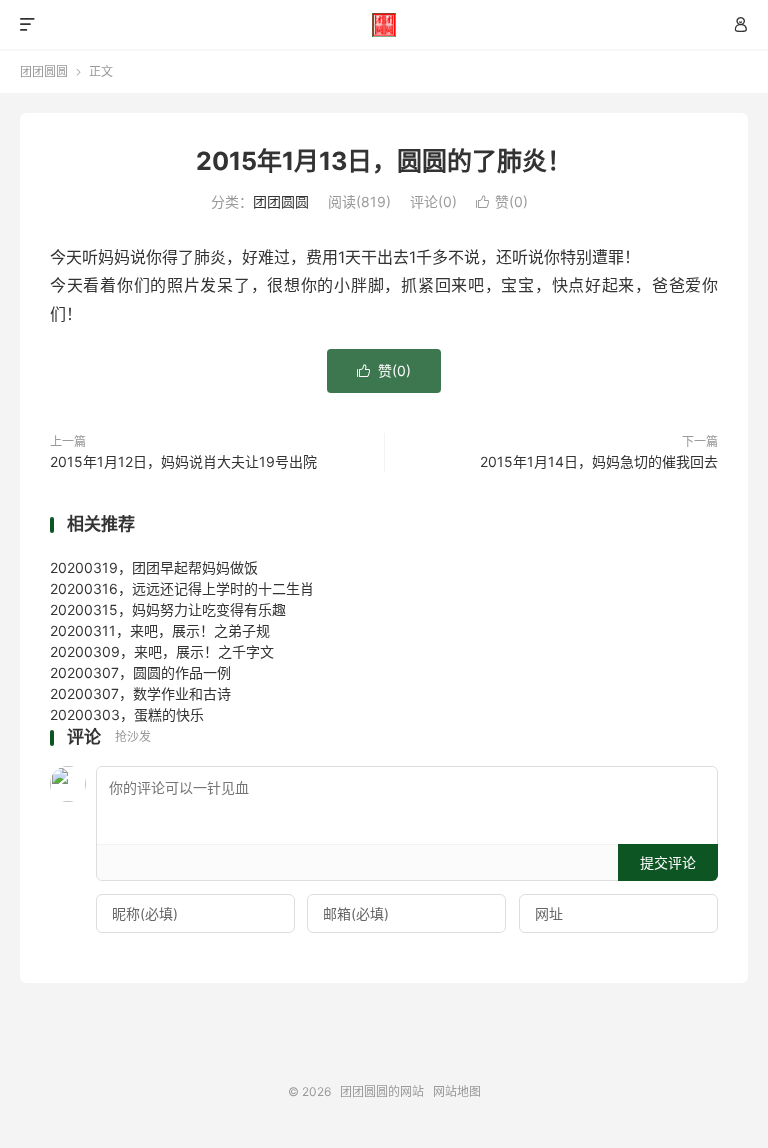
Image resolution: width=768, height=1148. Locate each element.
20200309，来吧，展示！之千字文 (162, 651)
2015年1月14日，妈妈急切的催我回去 (599, 461)
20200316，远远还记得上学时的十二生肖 (182, 588)
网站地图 (457, 1091)
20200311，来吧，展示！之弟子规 (160, 630)
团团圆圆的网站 (384, 25)
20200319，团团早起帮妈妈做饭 (154, 567)
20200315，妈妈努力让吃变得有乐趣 (168, 609)
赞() (502, 201)
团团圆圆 (44, 71)
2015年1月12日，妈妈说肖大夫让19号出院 (183, 461)
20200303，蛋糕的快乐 (127, 714)
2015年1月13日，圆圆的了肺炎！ (384, 161)
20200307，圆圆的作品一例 (140, 672)
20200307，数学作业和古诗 (140, 693)
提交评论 (668, 862)
